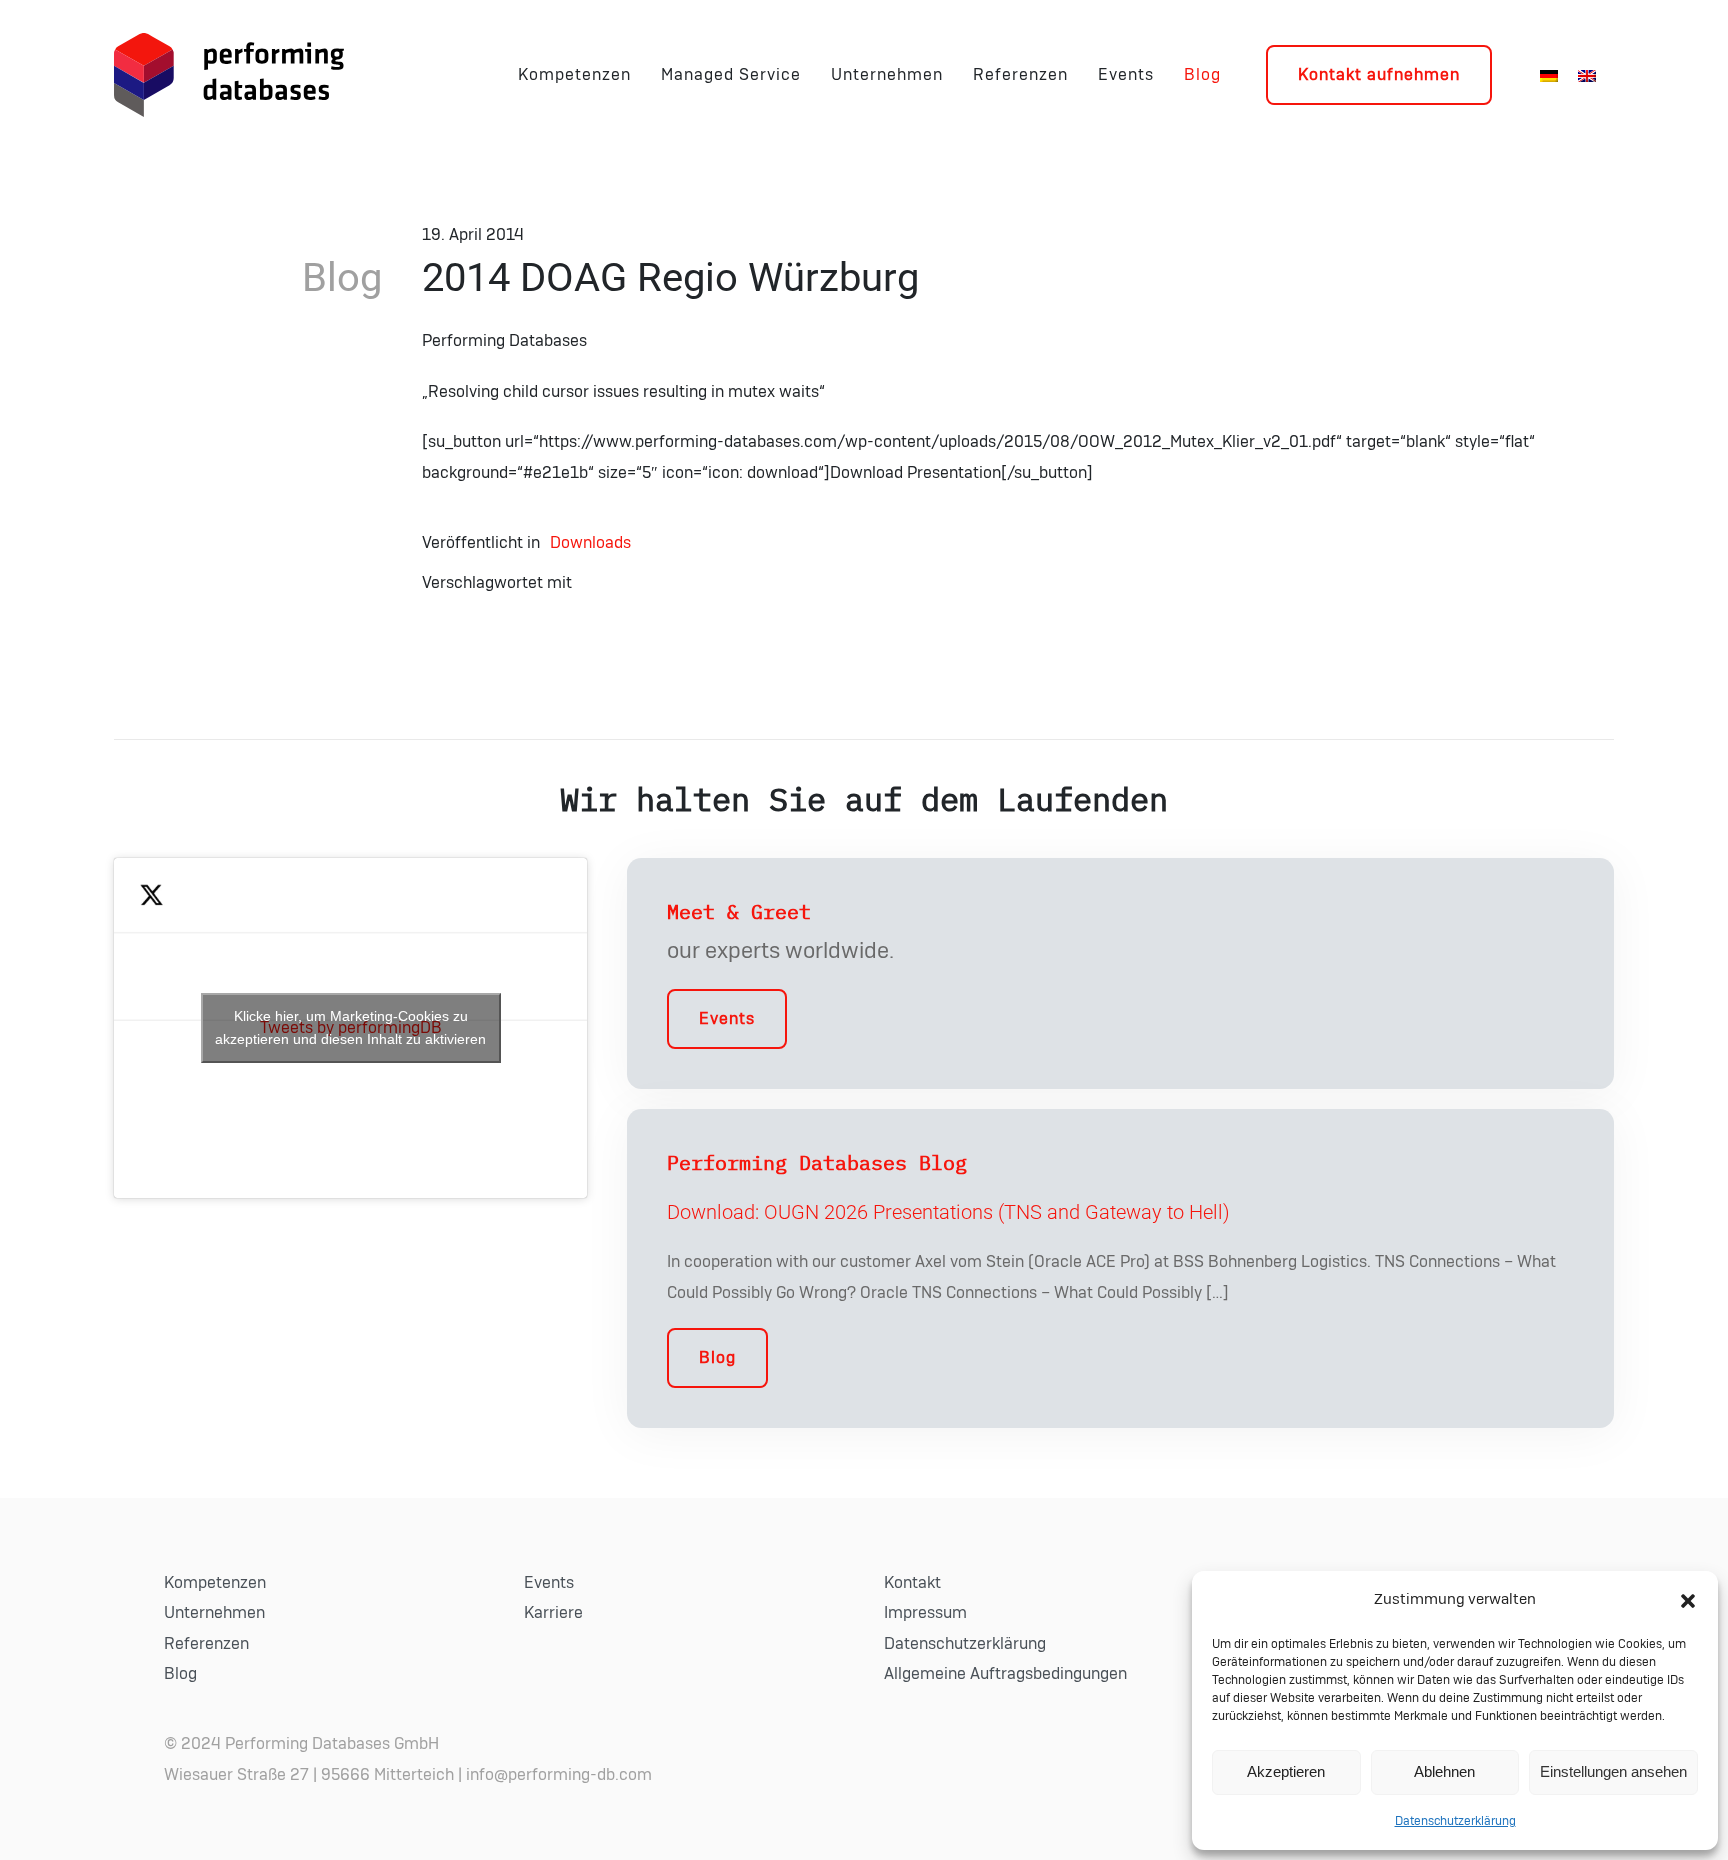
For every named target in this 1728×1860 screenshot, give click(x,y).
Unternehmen (887, 75)
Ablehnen (1444, 1771)
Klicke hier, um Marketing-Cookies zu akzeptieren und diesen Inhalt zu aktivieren (350, 1027)
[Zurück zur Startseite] (229, 75)
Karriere (553, 1613)
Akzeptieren (1286, 1771)
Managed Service (731, 75)
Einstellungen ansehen (1613, 1771)
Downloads (590, 543)
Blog (1202, 75)
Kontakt (912, 1583)
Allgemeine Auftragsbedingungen (1005, 1674)
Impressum (925, 1613)
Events (1126, 75)
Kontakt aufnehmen (1379, 75)
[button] (1688, 1600)
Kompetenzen (574, 75)
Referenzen (1020, 75)
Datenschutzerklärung (1455, 1821)
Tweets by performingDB (350, 1027)
